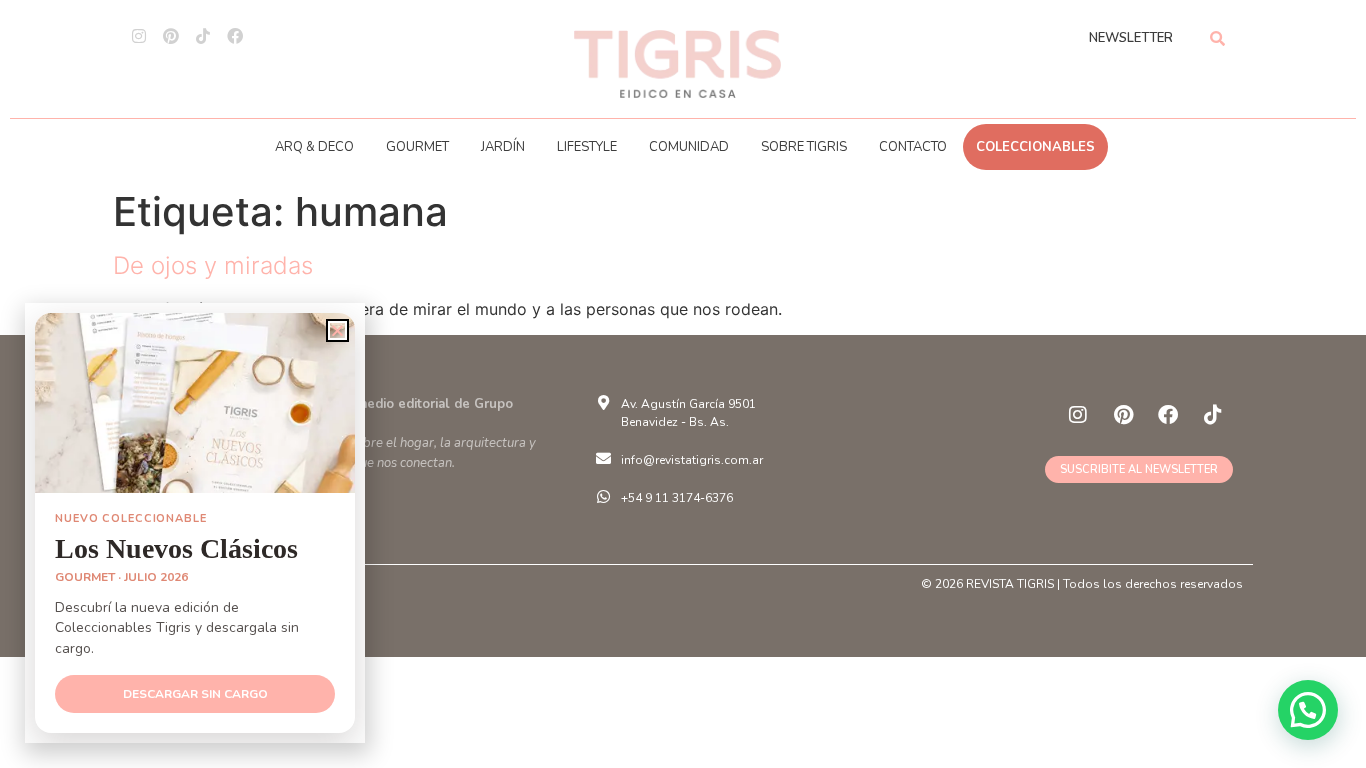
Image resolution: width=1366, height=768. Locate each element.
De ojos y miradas (213, 265)
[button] (1308, 710)
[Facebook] (235, 36)
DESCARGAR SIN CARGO (195, 694)
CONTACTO (913, 147)
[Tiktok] (203, 36)
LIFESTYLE (587, 147)
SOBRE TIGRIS (804, 147)
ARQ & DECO (314, 147)
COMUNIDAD (689, 147)
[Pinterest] (171, 36)
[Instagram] (139, 36)
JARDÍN (503, 147)
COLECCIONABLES (1035, 147)
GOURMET (417, 147)
